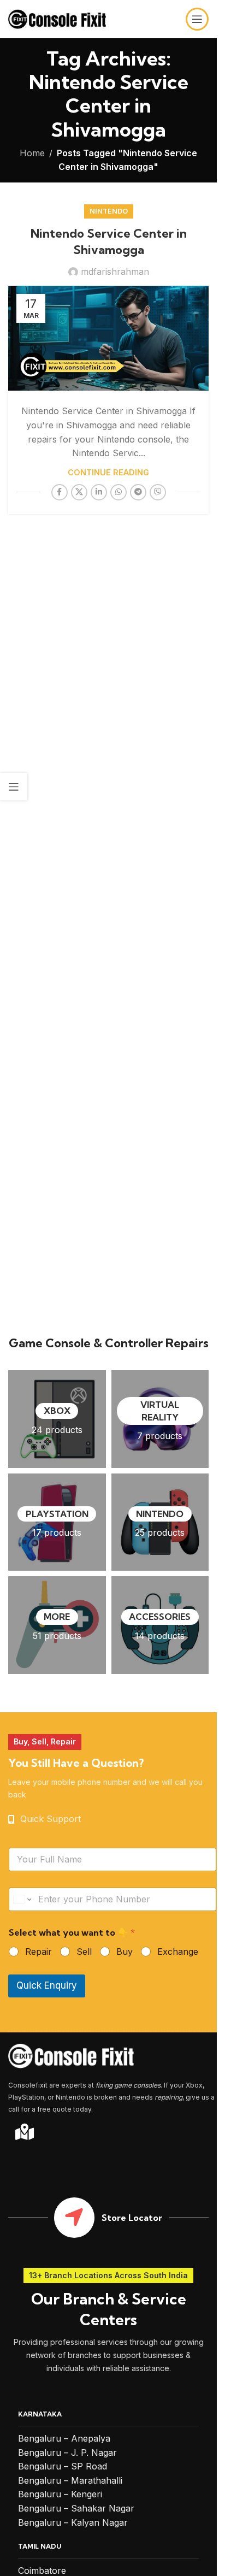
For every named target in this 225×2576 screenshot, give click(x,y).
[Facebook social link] (60, 492)
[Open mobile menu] (197, 19)
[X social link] (79, 492)
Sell (84, 1952)
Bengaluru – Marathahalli (70, 2480)
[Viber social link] (158, 492)
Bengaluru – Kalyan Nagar (73, 2522)
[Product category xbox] (57, 1419)
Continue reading (108, 472)
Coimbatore (42, 2571)
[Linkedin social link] (99, 492)
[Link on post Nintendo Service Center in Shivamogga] (108, 338)
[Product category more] (57, 1625)
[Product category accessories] (160, 1625)
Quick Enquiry (47, 1985)
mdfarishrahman (115, 272)
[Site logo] (57, 18)
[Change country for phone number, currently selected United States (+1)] (22, 1899)
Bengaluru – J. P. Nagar (67, 2453)
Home (32, 153)
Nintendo (109, 211)
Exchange (178, 1952)
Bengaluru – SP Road (63, 2466)
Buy (125, 1952)
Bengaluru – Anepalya (64, 2438)
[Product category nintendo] (160, 1522)
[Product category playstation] (57, 1522)
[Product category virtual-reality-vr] (160, 1419)
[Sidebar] (14, 787)
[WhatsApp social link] (119, 492)
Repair (39, 1952)
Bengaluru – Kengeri (60, 2494)
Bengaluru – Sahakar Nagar (76, 2508)
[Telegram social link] (138, 492)
